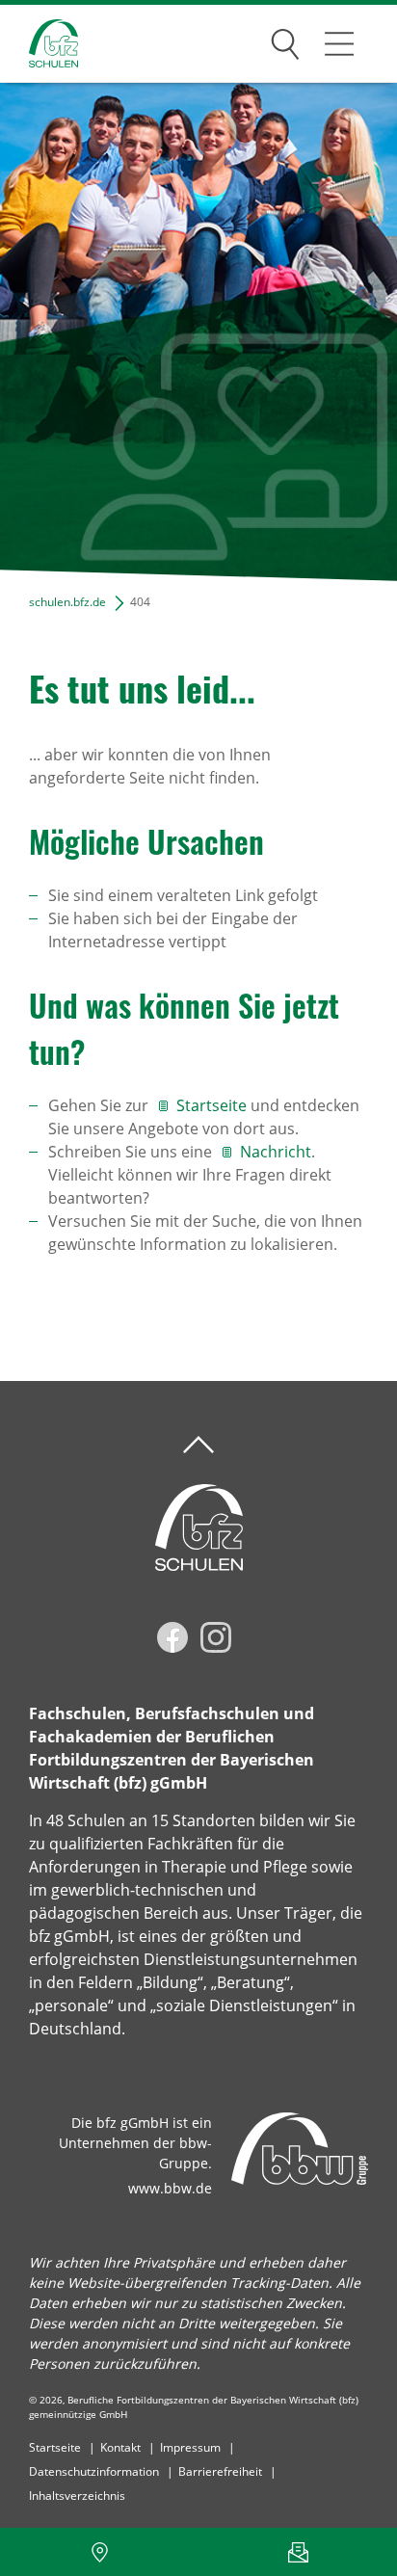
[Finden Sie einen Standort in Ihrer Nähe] (99, 2552)
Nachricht (276, 1152)
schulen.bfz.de (67, 602)
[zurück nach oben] (198, 1445)
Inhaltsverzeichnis (77, 2496)
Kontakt (120, 2447)
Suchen (285, 40)
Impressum (190, 2447)
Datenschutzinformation (94, 2471)
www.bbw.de (170, 2188)
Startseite (212, 1105)
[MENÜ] (339, 43)
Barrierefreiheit (220, 2471)
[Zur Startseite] (39, 44)
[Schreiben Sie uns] (298, 2552)
